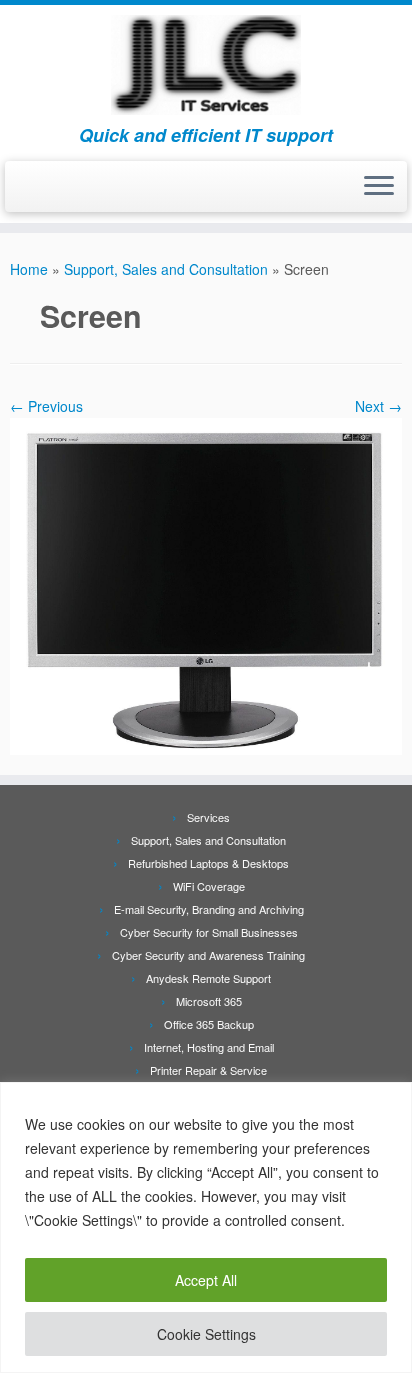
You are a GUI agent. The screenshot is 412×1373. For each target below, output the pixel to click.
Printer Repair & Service (208, 1070)
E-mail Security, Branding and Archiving (209, 909)
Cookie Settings (206, 1334)
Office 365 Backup (209, 1024)
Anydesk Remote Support (208, 978)
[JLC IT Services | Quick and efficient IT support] (206, 65)
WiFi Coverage (209, 886)
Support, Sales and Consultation (166, 269)
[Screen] (206, 584)
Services (208, 817)
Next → (378, 406)
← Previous (46, 406)
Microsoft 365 (209, 1001)
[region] (206, 1227)
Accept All (206, 1280)
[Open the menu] (379, 187)
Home (29, 269)
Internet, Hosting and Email (209, 1047)
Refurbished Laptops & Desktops (208, 863)
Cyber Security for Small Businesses (209, 932)
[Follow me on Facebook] (21, 193)
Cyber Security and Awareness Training (208, 955)
